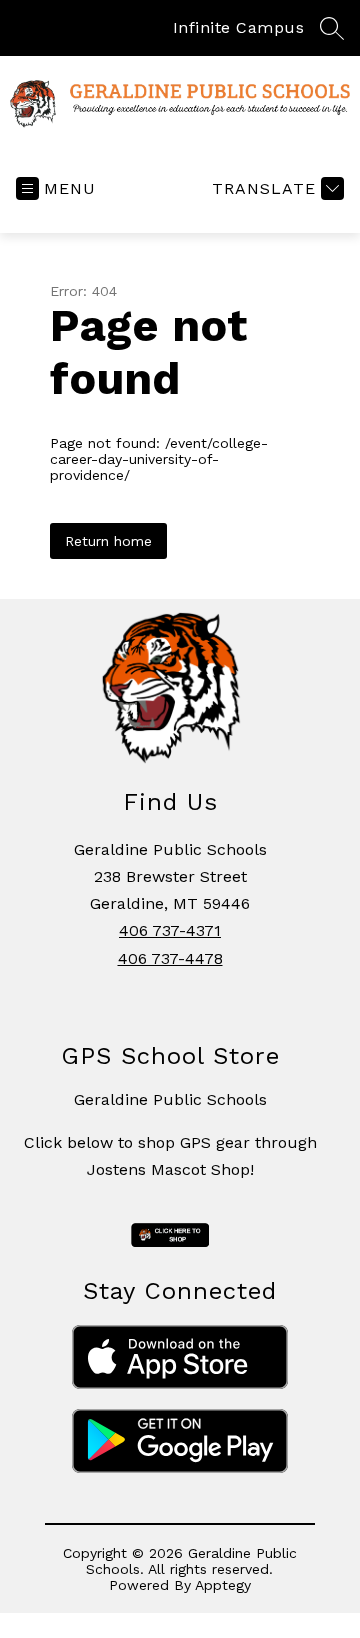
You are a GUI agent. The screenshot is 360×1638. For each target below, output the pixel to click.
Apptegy (223, 1585)
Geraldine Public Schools (170, 1099)
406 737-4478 (170, 958)
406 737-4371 (170, 930)
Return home (108, 541)
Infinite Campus (239, 27)
